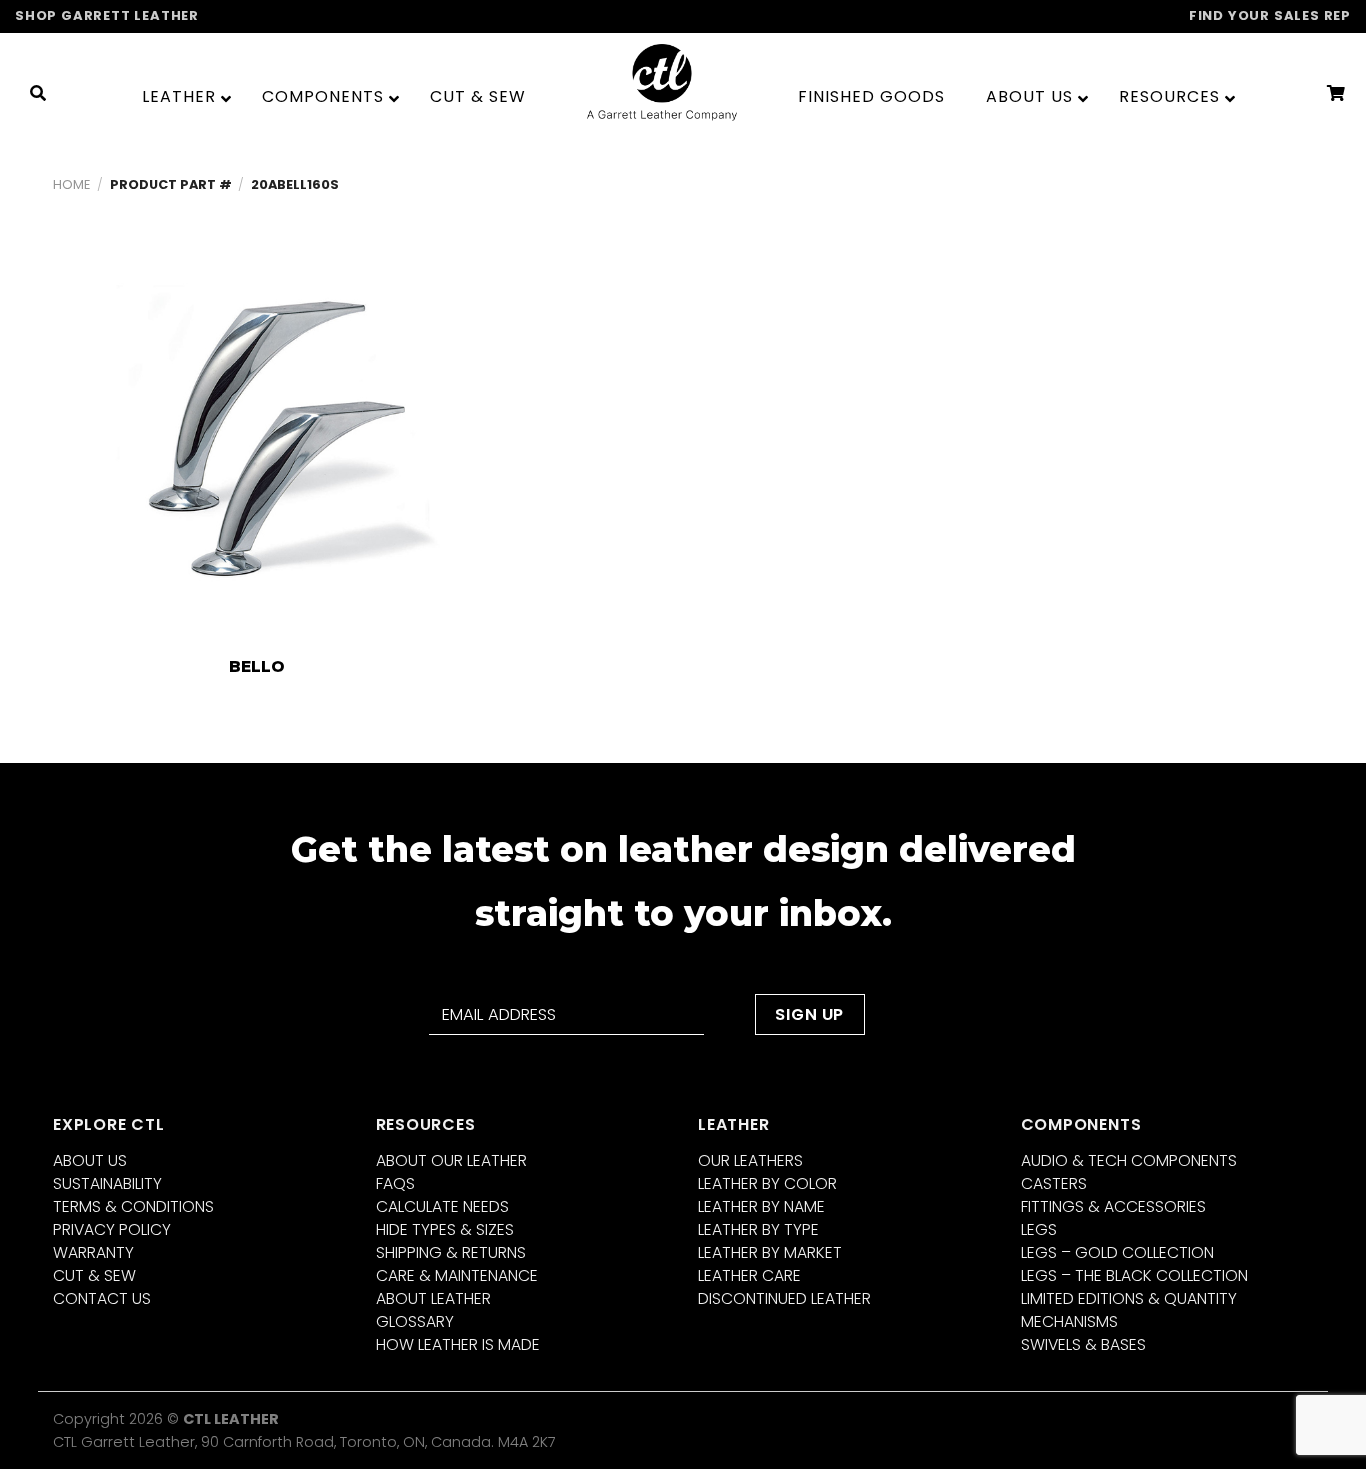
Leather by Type (758, 1229)
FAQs (395, 1183)
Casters (1054, 1183)
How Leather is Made (458, 1344)
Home (71, 184)
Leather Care (749, 1275)
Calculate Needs (442, 1206)
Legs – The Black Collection (1134, 1275)
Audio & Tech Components (1129, 1160)
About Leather (433, 1298)
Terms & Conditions (133, 1206)
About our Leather (451, 1160)
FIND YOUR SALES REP (1270, 15)
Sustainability (107, 1183)
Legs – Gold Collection (1117, 1252)
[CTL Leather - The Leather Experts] (662, 81)
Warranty (93, 1252)
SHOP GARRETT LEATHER (107, 15)
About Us (90, 1160)
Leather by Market (770, 1252)
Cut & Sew (94, 1275)
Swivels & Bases (1083, 1344)
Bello (256, 666)
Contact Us (102, 1298)
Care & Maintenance (457, 1275)
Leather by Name (761, 1206)
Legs (1039, 1229)
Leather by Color (767, 1183)
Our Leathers (750, 1160)
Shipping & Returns (451, 1252)
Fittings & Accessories (1113, 1206)
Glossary (415, 1321)
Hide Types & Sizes (445, 1229)
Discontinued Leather (784, 1298)
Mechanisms (1069, 1321)
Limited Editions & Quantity (1129, 1298)
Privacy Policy (112, 1229)
